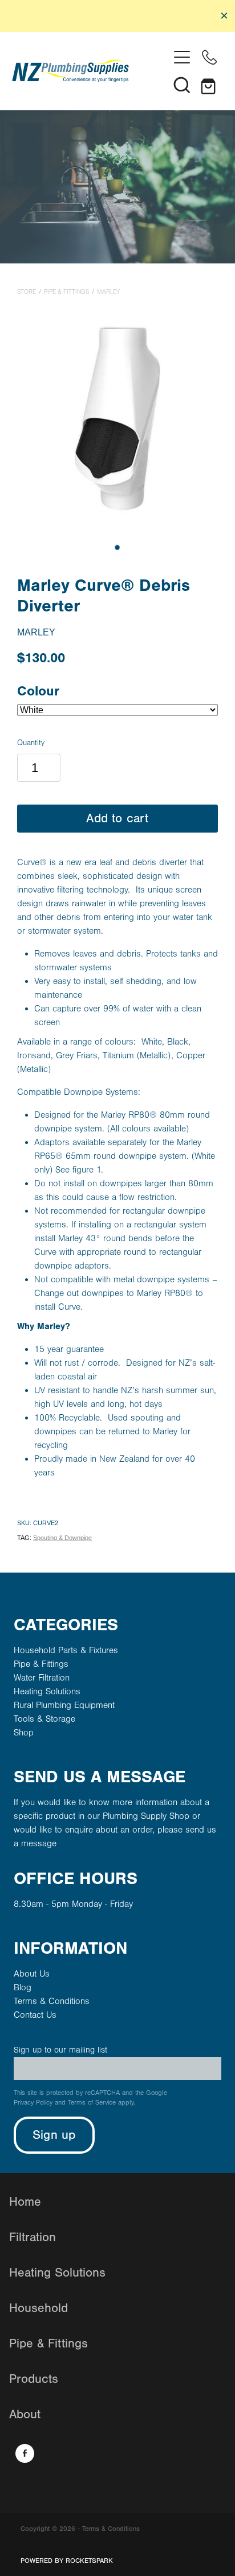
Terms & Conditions (52, 2001)
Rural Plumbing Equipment (64, 1705)
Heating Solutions (47, 1691)
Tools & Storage (44, 1719)
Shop (24, 1733)
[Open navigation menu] (182, 57)
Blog (23, 1987)
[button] (182, 85)
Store (27, 292)
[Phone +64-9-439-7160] (209, 57)
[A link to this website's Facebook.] (25, 2453)
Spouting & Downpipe (62, 1538)
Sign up (54, 2135)
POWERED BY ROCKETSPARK (67, 2561)
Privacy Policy (33, 2103)
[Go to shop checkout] (209, 85)
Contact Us (35, 2015)
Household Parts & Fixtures (66, 1650)
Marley (108, 292)
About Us (32, 1974)
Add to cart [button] (117, 819)
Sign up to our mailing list (60, 2050)
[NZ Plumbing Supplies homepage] (90, 71)
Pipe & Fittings (66, 292)
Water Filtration (42, 1678)
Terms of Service (92, 2103)
